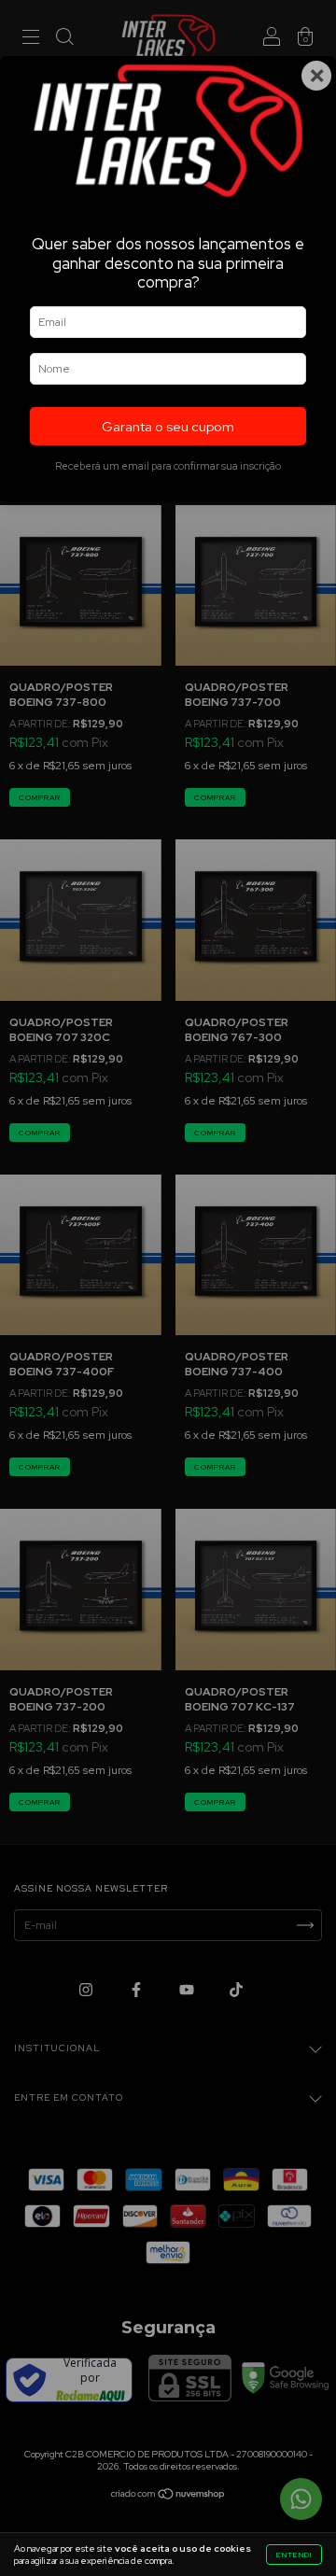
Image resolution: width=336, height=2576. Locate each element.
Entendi (294, 2555)
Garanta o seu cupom (168, 426)
